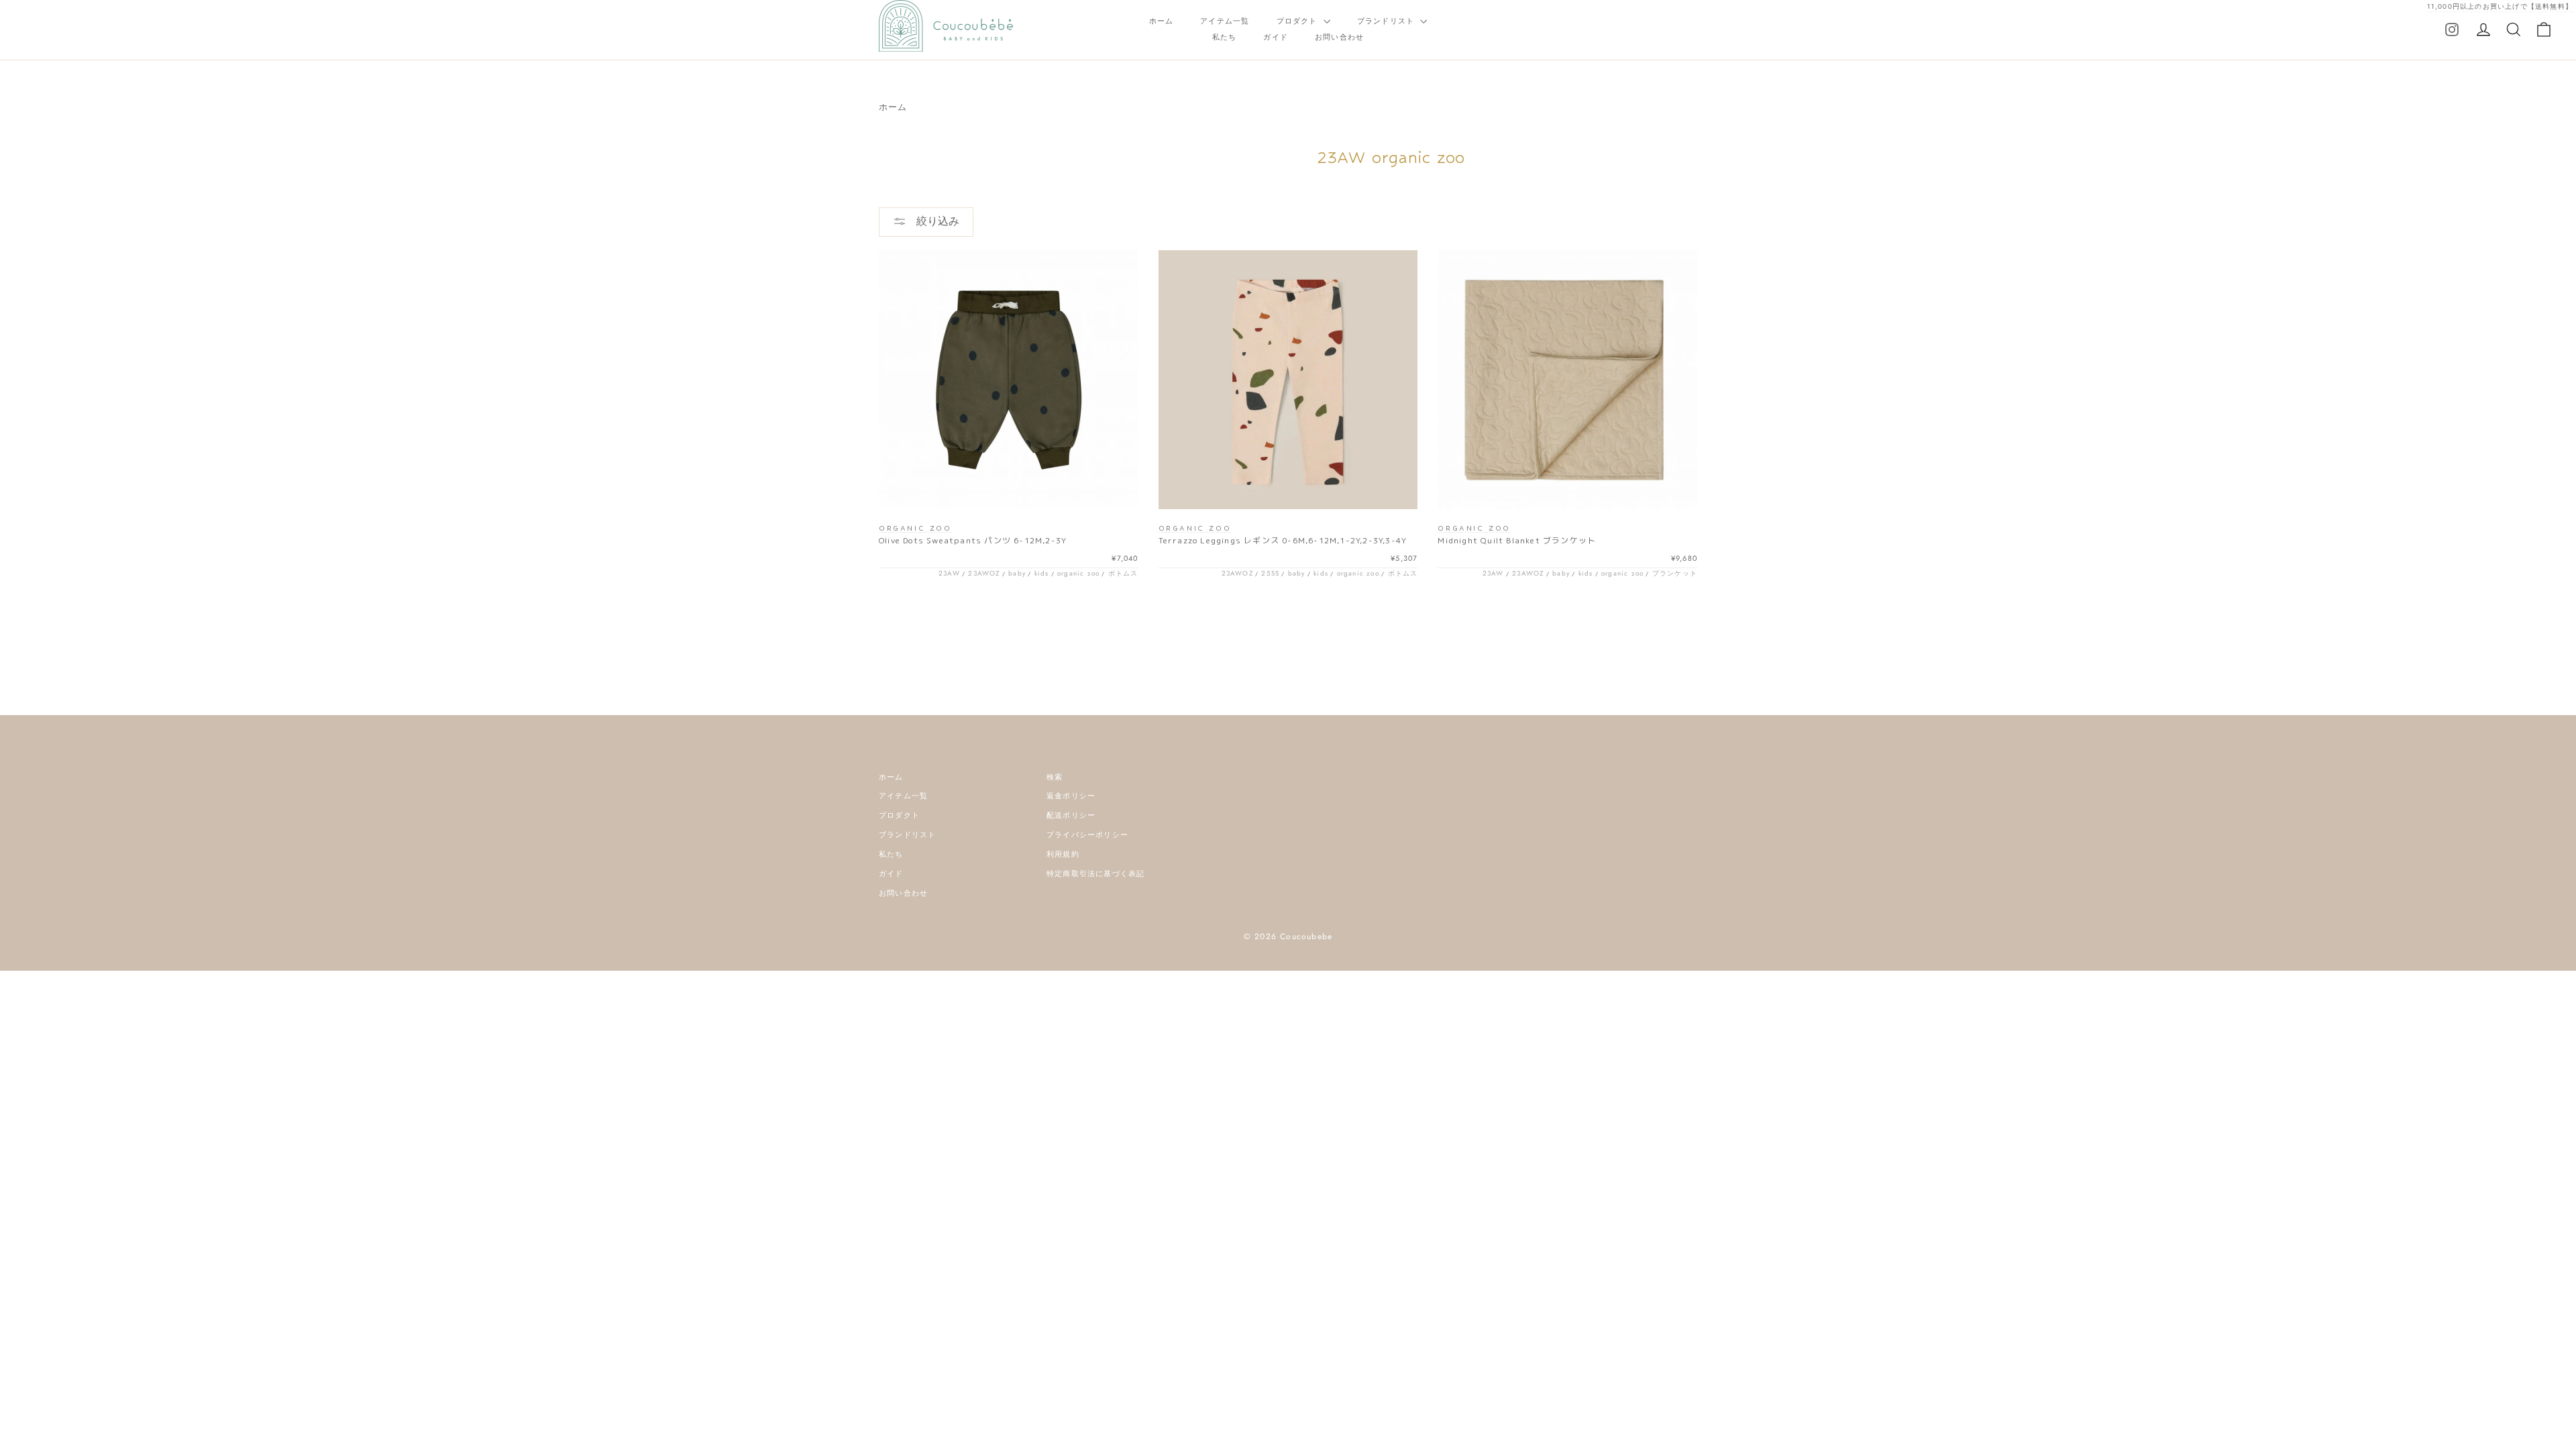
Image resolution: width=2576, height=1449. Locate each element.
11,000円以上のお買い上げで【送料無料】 (2500, 6)
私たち (1225, 37)
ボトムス (1123, 573)
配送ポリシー (1071, 815)
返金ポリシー (1071, 796)
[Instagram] (2452, 29)
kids (1042, 573)
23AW (949, 573)
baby (1017, 573)
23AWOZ (984, 573)
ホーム (1162, 21)
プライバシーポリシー (1087, 835)
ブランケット (1675, 573)
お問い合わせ (1339, 37)
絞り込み (936, 221)
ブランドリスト (1387, 21)
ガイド (1276, 37)
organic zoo (1078, 573)
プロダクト (1298, 21)
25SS (1270, 573)
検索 (1055, 777)
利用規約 (1063, 854)
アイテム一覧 (1225, 21)
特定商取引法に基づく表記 (1095, 873)
